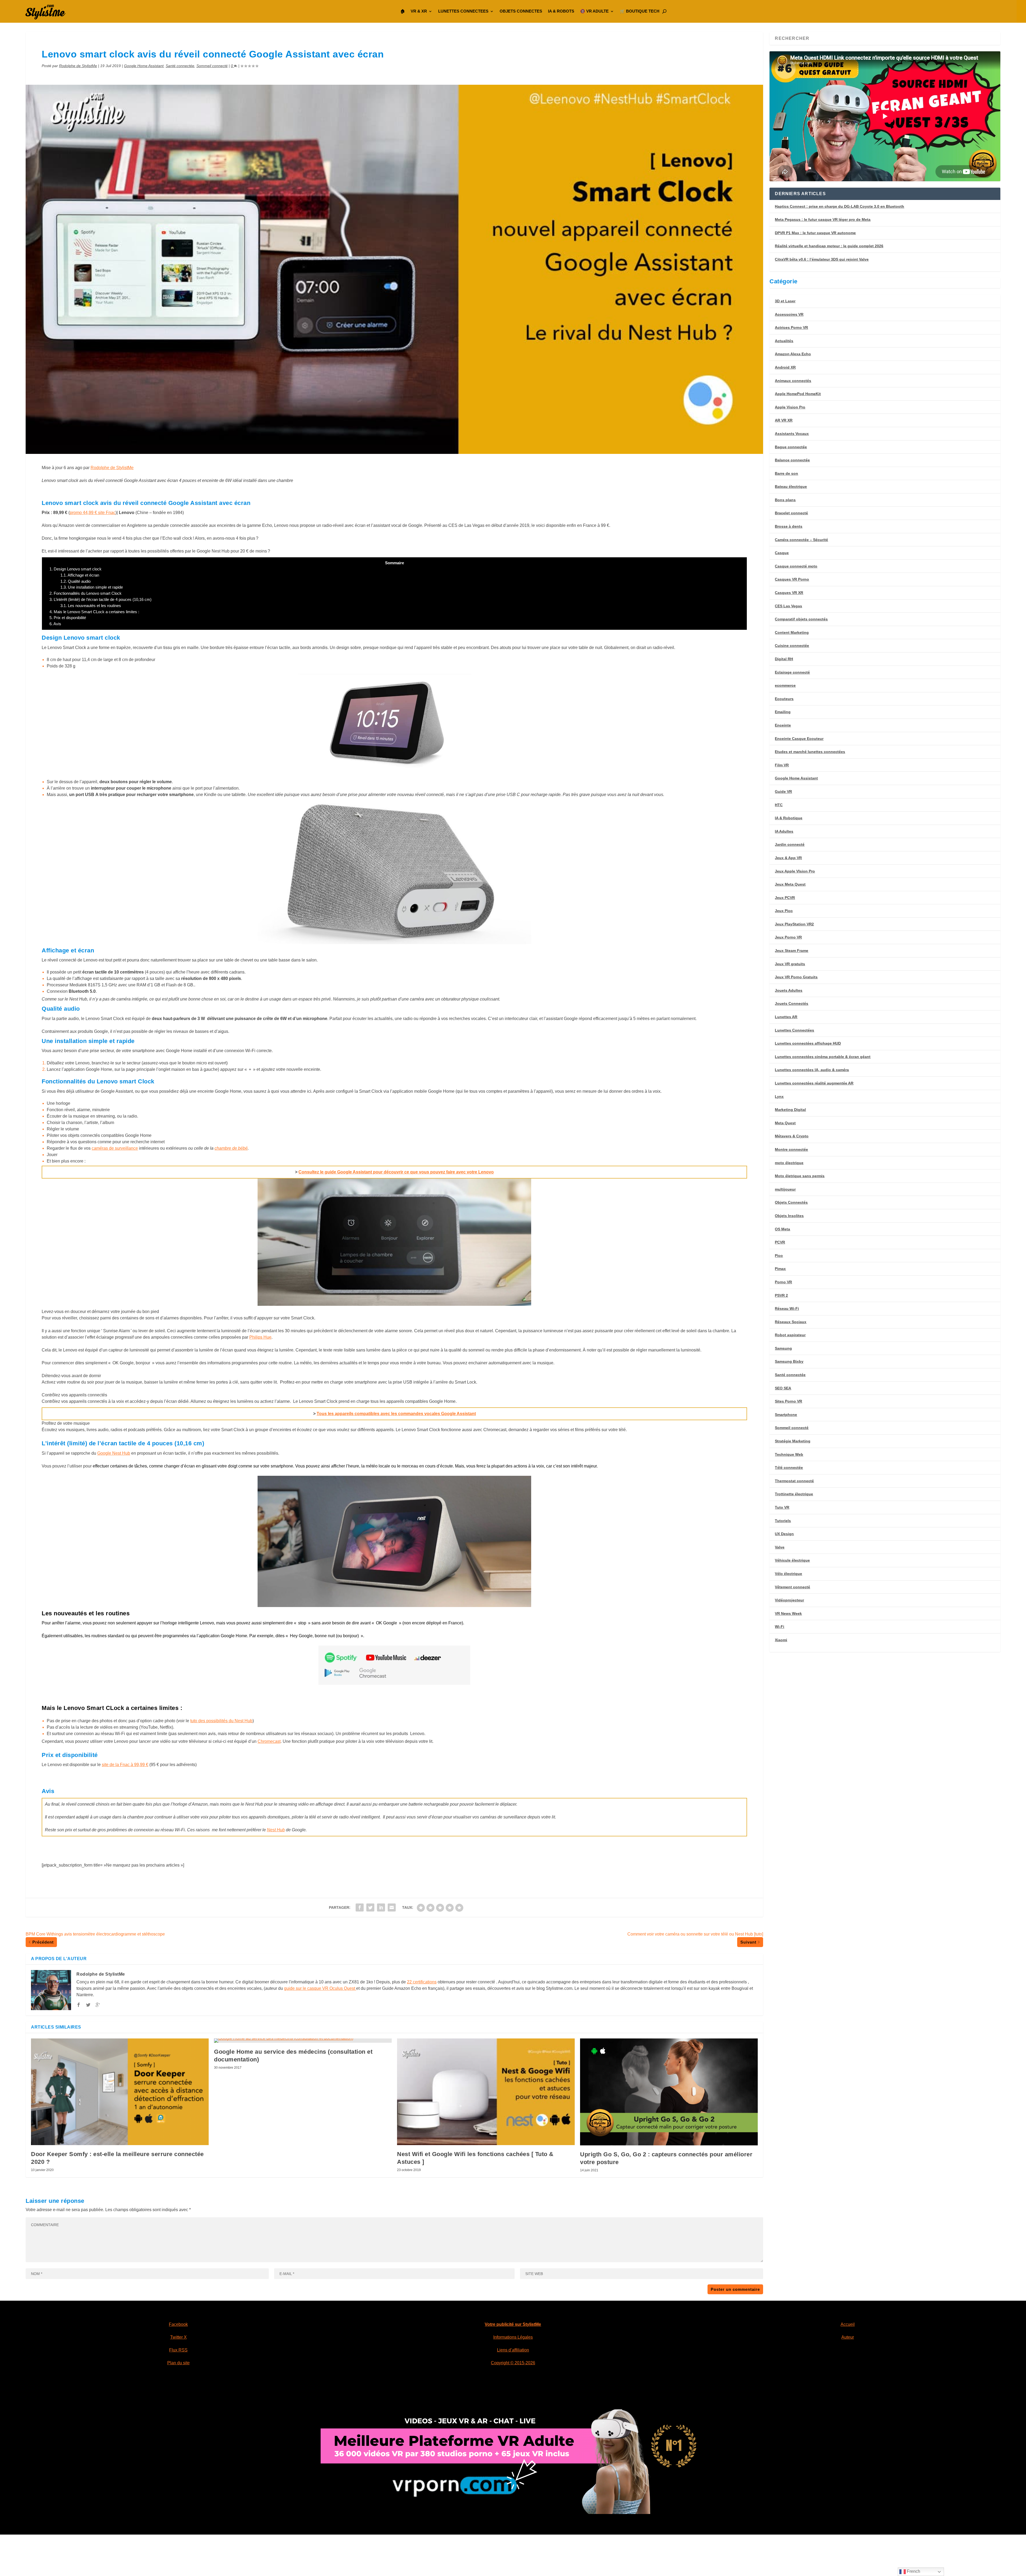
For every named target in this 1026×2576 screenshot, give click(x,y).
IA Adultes (784, 831)
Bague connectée (791, 447)
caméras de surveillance (115, 1148)
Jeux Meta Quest (790, 884)
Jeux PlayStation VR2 (794, 924)
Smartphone (786, 1415)
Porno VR (783, 1282)
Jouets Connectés (792, 1003)
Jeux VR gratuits (790, 964)
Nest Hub (276, 1830)
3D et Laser (785, 301)
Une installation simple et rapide (92, 587)
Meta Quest (785, 1123)
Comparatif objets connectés (801, 619)
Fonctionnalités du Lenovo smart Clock (85, 593)
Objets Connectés (791, 1202)
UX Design (784, 1534)
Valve (780, 1547)
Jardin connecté (790, 844)
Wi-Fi (780, 1627)
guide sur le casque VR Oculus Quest (320, 1988)
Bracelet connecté (791, 513)
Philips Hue (260, 1337)
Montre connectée (791, 1149)
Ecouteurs (784, 699)
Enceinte (783, 725)
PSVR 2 (781, 1295)
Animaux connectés (793, 381)
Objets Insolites (789, 1216)
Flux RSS (178, 2350)
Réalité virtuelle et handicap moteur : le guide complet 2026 (829, 246)
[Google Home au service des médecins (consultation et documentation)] (303, 2041)
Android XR (785, 367)
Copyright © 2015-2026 (513, 2363)
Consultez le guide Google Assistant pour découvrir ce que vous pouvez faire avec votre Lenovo (396, 1172)
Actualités (784, 341)
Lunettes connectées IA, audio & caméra (812, 1070)
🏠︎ (403, 11)
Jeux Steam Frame (792, 951)
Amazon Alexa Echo (793, 354)
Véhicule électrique (792, 1560)
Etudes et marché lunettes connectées (810, 752)
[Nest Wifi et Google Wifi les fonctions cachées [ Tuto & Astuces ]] (486, 2092)
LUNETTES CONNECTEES (463, 11)
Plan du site (178, 2363)
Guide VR (783, 791)
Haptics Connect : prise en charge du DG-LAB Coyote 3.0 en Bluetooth (840, 206)
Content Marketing (792, 632)
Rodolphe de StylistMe (78, 66)
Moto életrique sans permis (800, 1176)
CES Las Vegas (788, 606)
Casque (782, 553)
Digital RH (784, 659)
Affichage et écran (80, 575)
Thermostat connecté (794, 1481)
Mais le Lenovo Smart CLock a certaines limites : (94, 612)
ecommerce (785, 685)
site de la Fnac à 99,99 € (125, 1765)
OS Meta (782, 1229)
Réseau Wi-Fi (787, 1308)
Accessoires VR (789, 314)
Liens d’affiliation (513, 2350)
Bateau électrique (791, 486)
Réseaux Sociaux (791, 1322)
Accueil (848, 2324)
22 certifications (422, 1982)
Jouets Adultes (789, 990)
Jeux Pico (784, 911)
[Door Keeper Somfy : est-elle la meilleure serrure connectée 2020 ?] (120, 2092)
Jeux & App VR (788, 858)
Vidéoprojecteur (789, 1600)
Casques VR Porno (792, 579)
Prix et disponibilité (68, 618)
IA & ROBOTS (561, 11)
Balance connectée (792, 460)
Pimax (780, 1269)
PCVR (780, 1242)
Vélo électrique (788, 1574)
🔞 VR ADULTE (594, 11)
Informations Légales (513, 2337)
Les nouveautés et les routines (91, 606)
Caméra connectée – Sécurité (801, 540)
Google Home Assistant (144, 66)
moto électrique (789, 1163)
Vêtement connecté (792, 1587)
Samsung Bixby (789, 1361)
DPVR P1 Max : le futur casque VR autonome (815, 233)
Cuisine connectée (792, 646)
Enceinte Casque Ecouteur (799, 739)
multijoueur (785, 1189)
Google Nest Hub (114, 1453)
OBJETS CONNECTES (521, 11)
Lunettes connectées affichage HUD (808, 1043)
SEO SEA (783, 1388)
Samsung (783, 1348)
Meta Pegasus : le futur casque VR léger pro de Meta (823, 219)
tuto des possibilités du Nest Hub (221, 1721)
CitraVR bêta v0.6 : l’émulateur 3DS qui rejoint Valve (822, 259)
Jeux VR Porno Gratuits (796, 977)
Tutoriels (783, 1521)
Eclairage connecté (792, 672)
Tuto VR (782, 1507)
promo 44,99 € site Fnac (93, 513)
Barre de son (786, 473)
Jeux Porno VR (788, 937)
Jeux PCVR (785, 898)
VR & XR (419, 11)
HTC (779, 805)
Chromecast (269, 1741)
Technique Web (789, 1454)
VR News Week (788, 1613)
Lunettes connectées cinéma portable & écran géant (823, 1057)
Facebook (178, 2324)
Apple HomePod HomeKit (798, 394)
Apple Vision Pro (790, 407)
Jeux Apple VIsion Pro (795, 871)
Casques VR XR (789, 593)
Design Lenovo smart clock (75, 569)
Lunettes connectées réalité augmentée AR (814, 1083)
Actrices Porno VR (791, 327)
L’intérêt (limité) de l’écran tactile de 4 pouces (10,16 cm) (100, 599)
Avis (55, 624)
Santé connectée (180, 66)
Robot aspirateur (790, 1335)
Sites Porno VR (788, 1401)
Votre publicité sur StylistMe (513, 2324)
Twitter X (178, 2337)
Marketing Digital (790, 1110)
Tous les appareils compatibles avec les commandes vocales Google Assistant (396, 1414)
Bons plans (785, 500)
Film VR (782, 765)
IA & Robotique (789, 818)
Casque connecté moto (796, 566)
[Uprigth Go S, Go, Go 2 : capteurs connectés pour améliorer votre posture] (669, 2092)
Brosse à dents (789, 526)
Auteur (848, 2337)
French (913, 2571)
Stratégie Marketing (793, 1441)
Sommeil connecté (212, 66)
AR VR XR (784, 420)
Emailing (783, 712)
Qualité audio (75, 581)
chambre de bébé (231, 1148)
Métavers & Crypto (792, 1136)
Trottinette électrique (794, 1494)
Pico (779, 1256)
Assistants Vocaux (792, 434)
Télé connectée (789, 1467)
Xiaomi (781, 1640)
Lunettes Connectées (794, 1030)
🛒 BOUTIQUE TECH (640, 11)
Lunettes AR (786, 1017)
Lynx (779, 1096)
